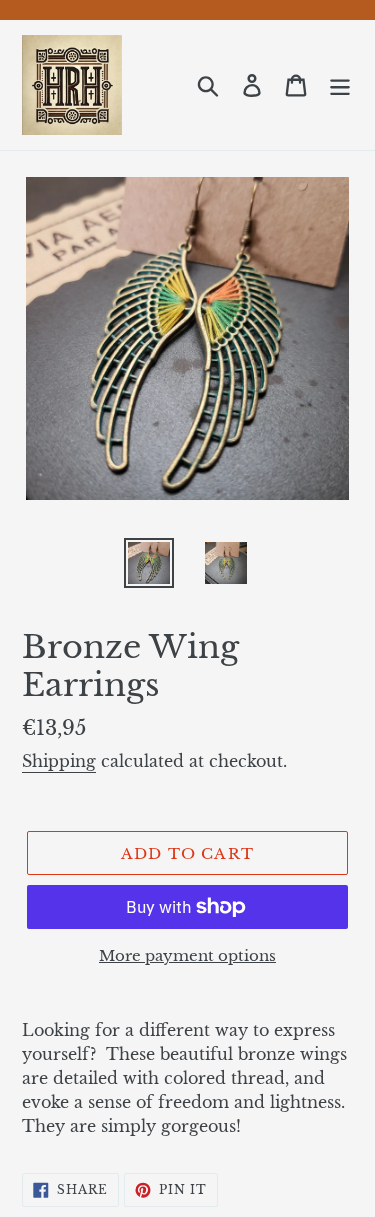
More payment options (187, 955)
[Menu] (340, 85)
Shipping (59, 761)
